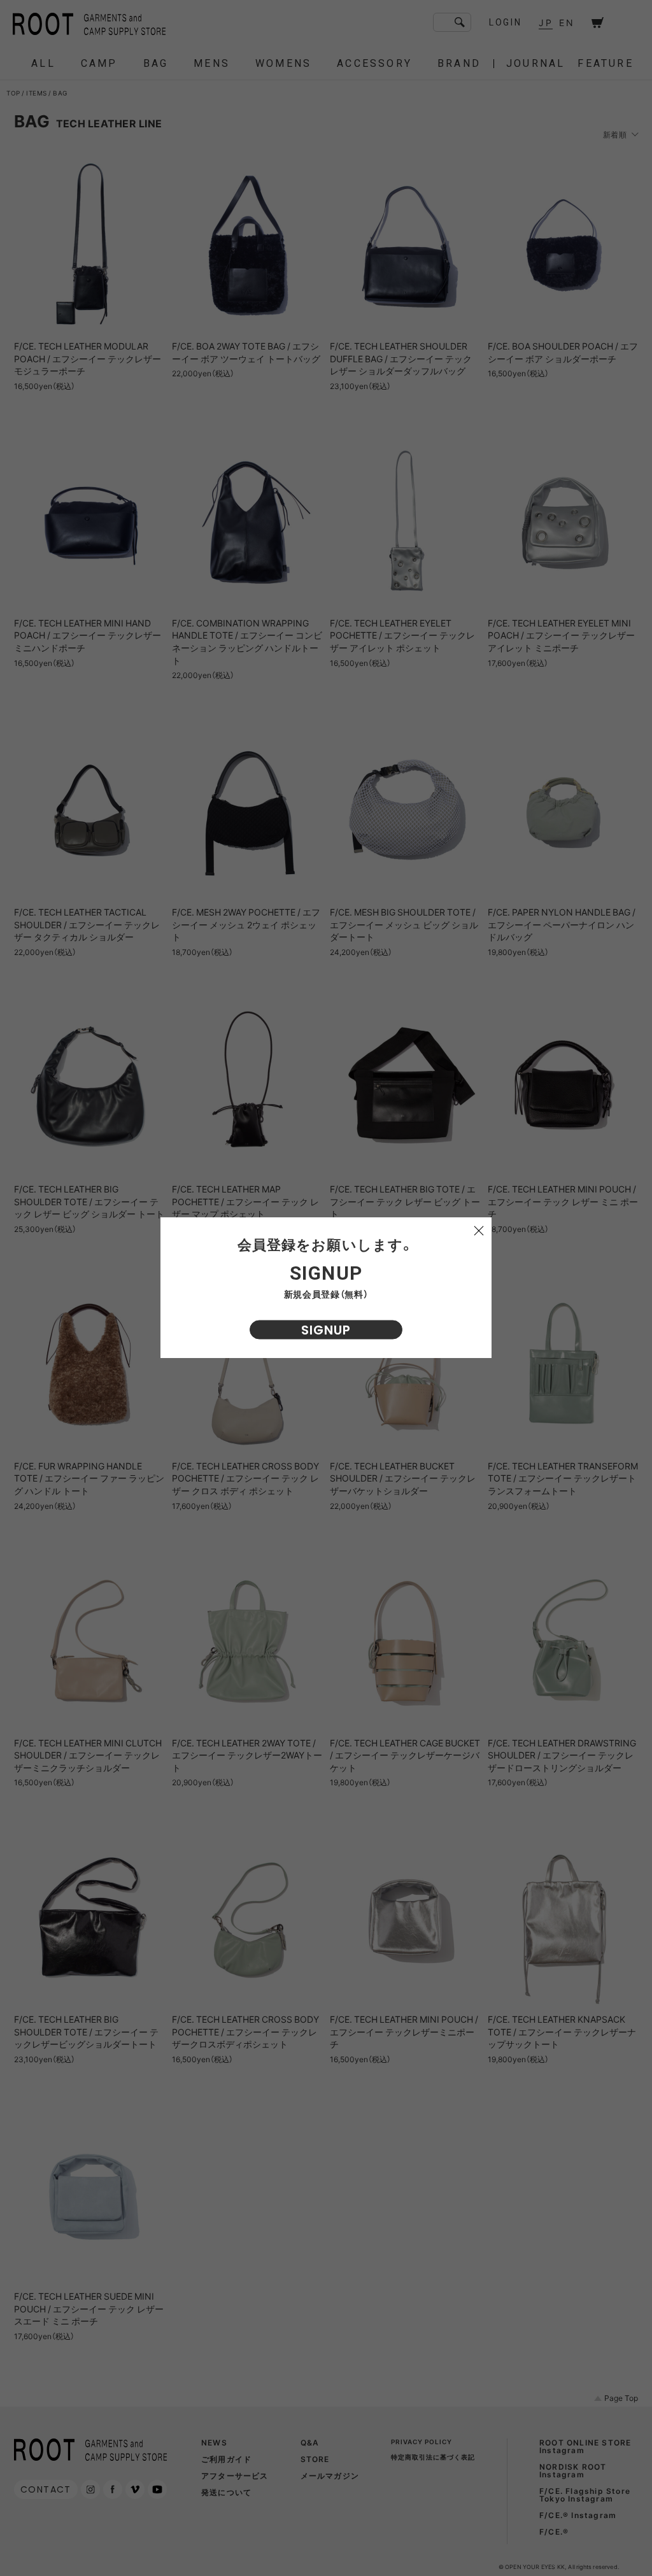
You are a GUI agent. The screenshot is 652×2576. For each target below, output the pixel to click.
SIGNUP (326, 1330)
